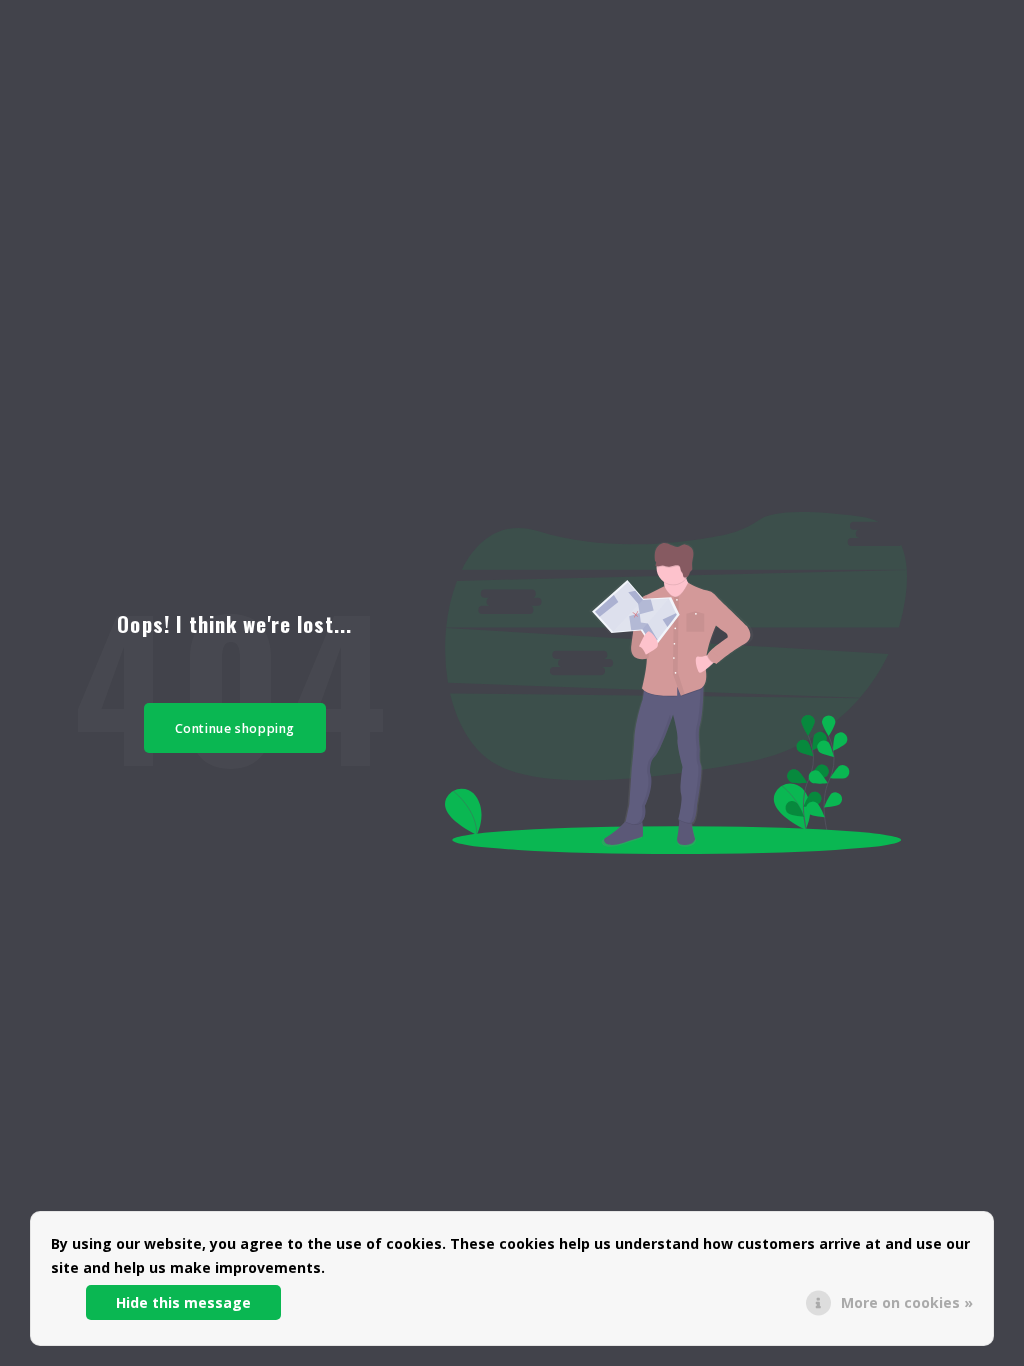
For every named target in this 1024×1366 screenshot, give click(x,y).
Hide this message (183, 1302)
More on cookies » (907, 1302)
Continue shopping (235, 728)
